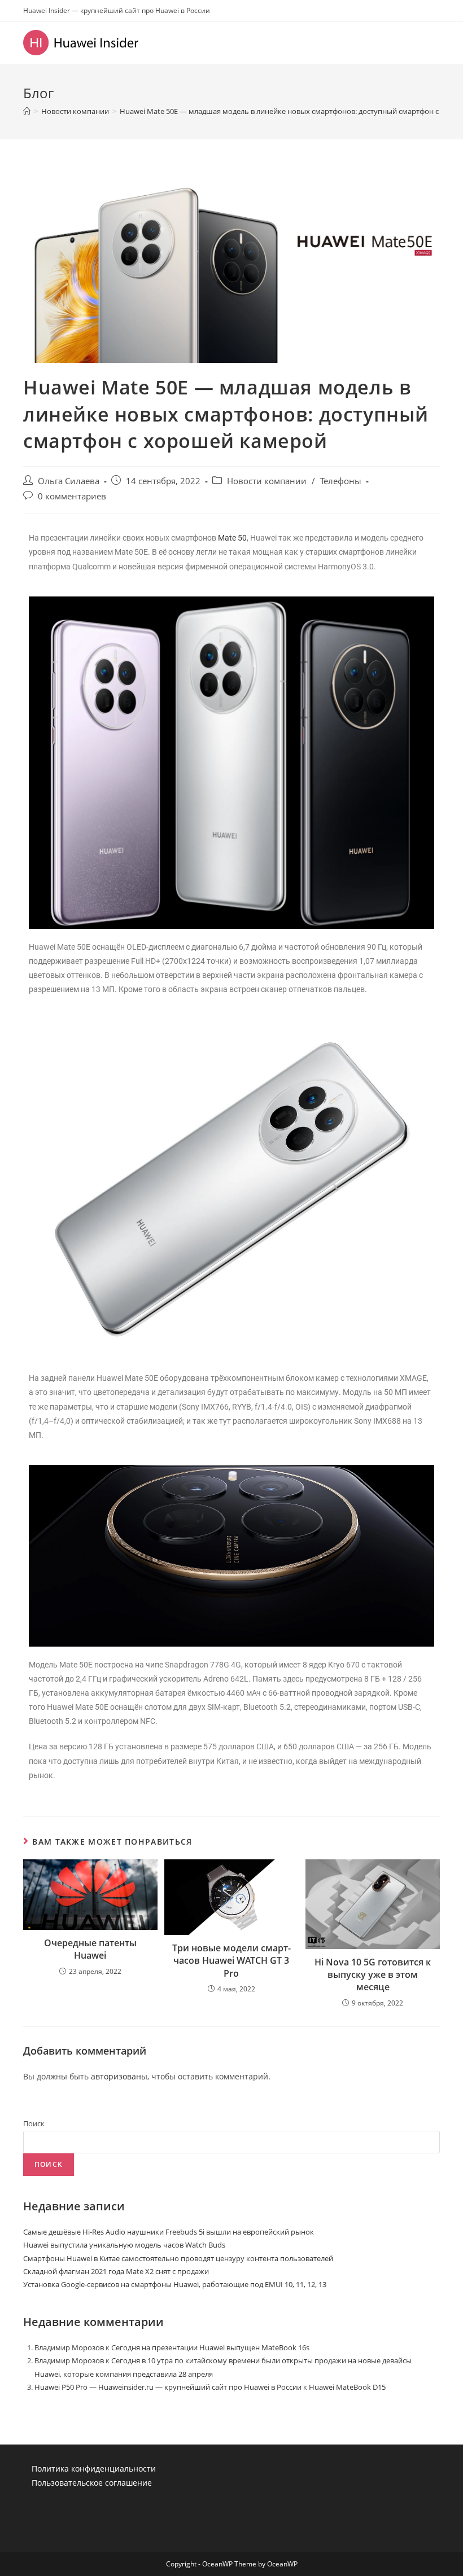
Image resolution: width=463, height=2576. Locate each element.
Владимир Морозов (69, 2347)
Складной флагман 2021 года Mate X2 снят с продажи (116, 2271)
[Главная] (27, 111)
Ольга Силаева (69, 481)
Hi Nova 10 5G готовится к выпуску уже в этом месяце (373, 1975)
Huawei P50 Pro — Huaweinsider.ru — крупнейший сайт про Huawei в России (168, 2387)
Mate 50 (232, 538)
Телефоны (341, 481)
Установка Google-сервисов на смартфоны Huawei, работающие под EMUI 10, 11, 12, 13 (175, 2284)
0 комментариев (72, 496)
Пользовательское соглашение (92, 2483)
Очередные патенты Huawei (90, 1949)
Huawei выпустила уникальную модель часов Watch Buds (124, 2245)
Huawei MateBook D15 (347, 2387)
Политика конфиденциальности (94, 2469)
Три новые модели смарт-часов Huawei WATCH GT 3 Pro (231, 1961)
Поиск (34, 2123)
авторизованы (119, 2076)
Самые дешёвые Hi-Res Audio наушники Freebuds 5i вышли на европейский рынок (169, 2232)
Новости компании (267, 481)
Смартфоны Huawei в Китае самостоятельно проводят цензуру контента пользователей (178, 2258)
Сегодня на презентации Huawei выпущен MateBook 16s (210, 2347)
